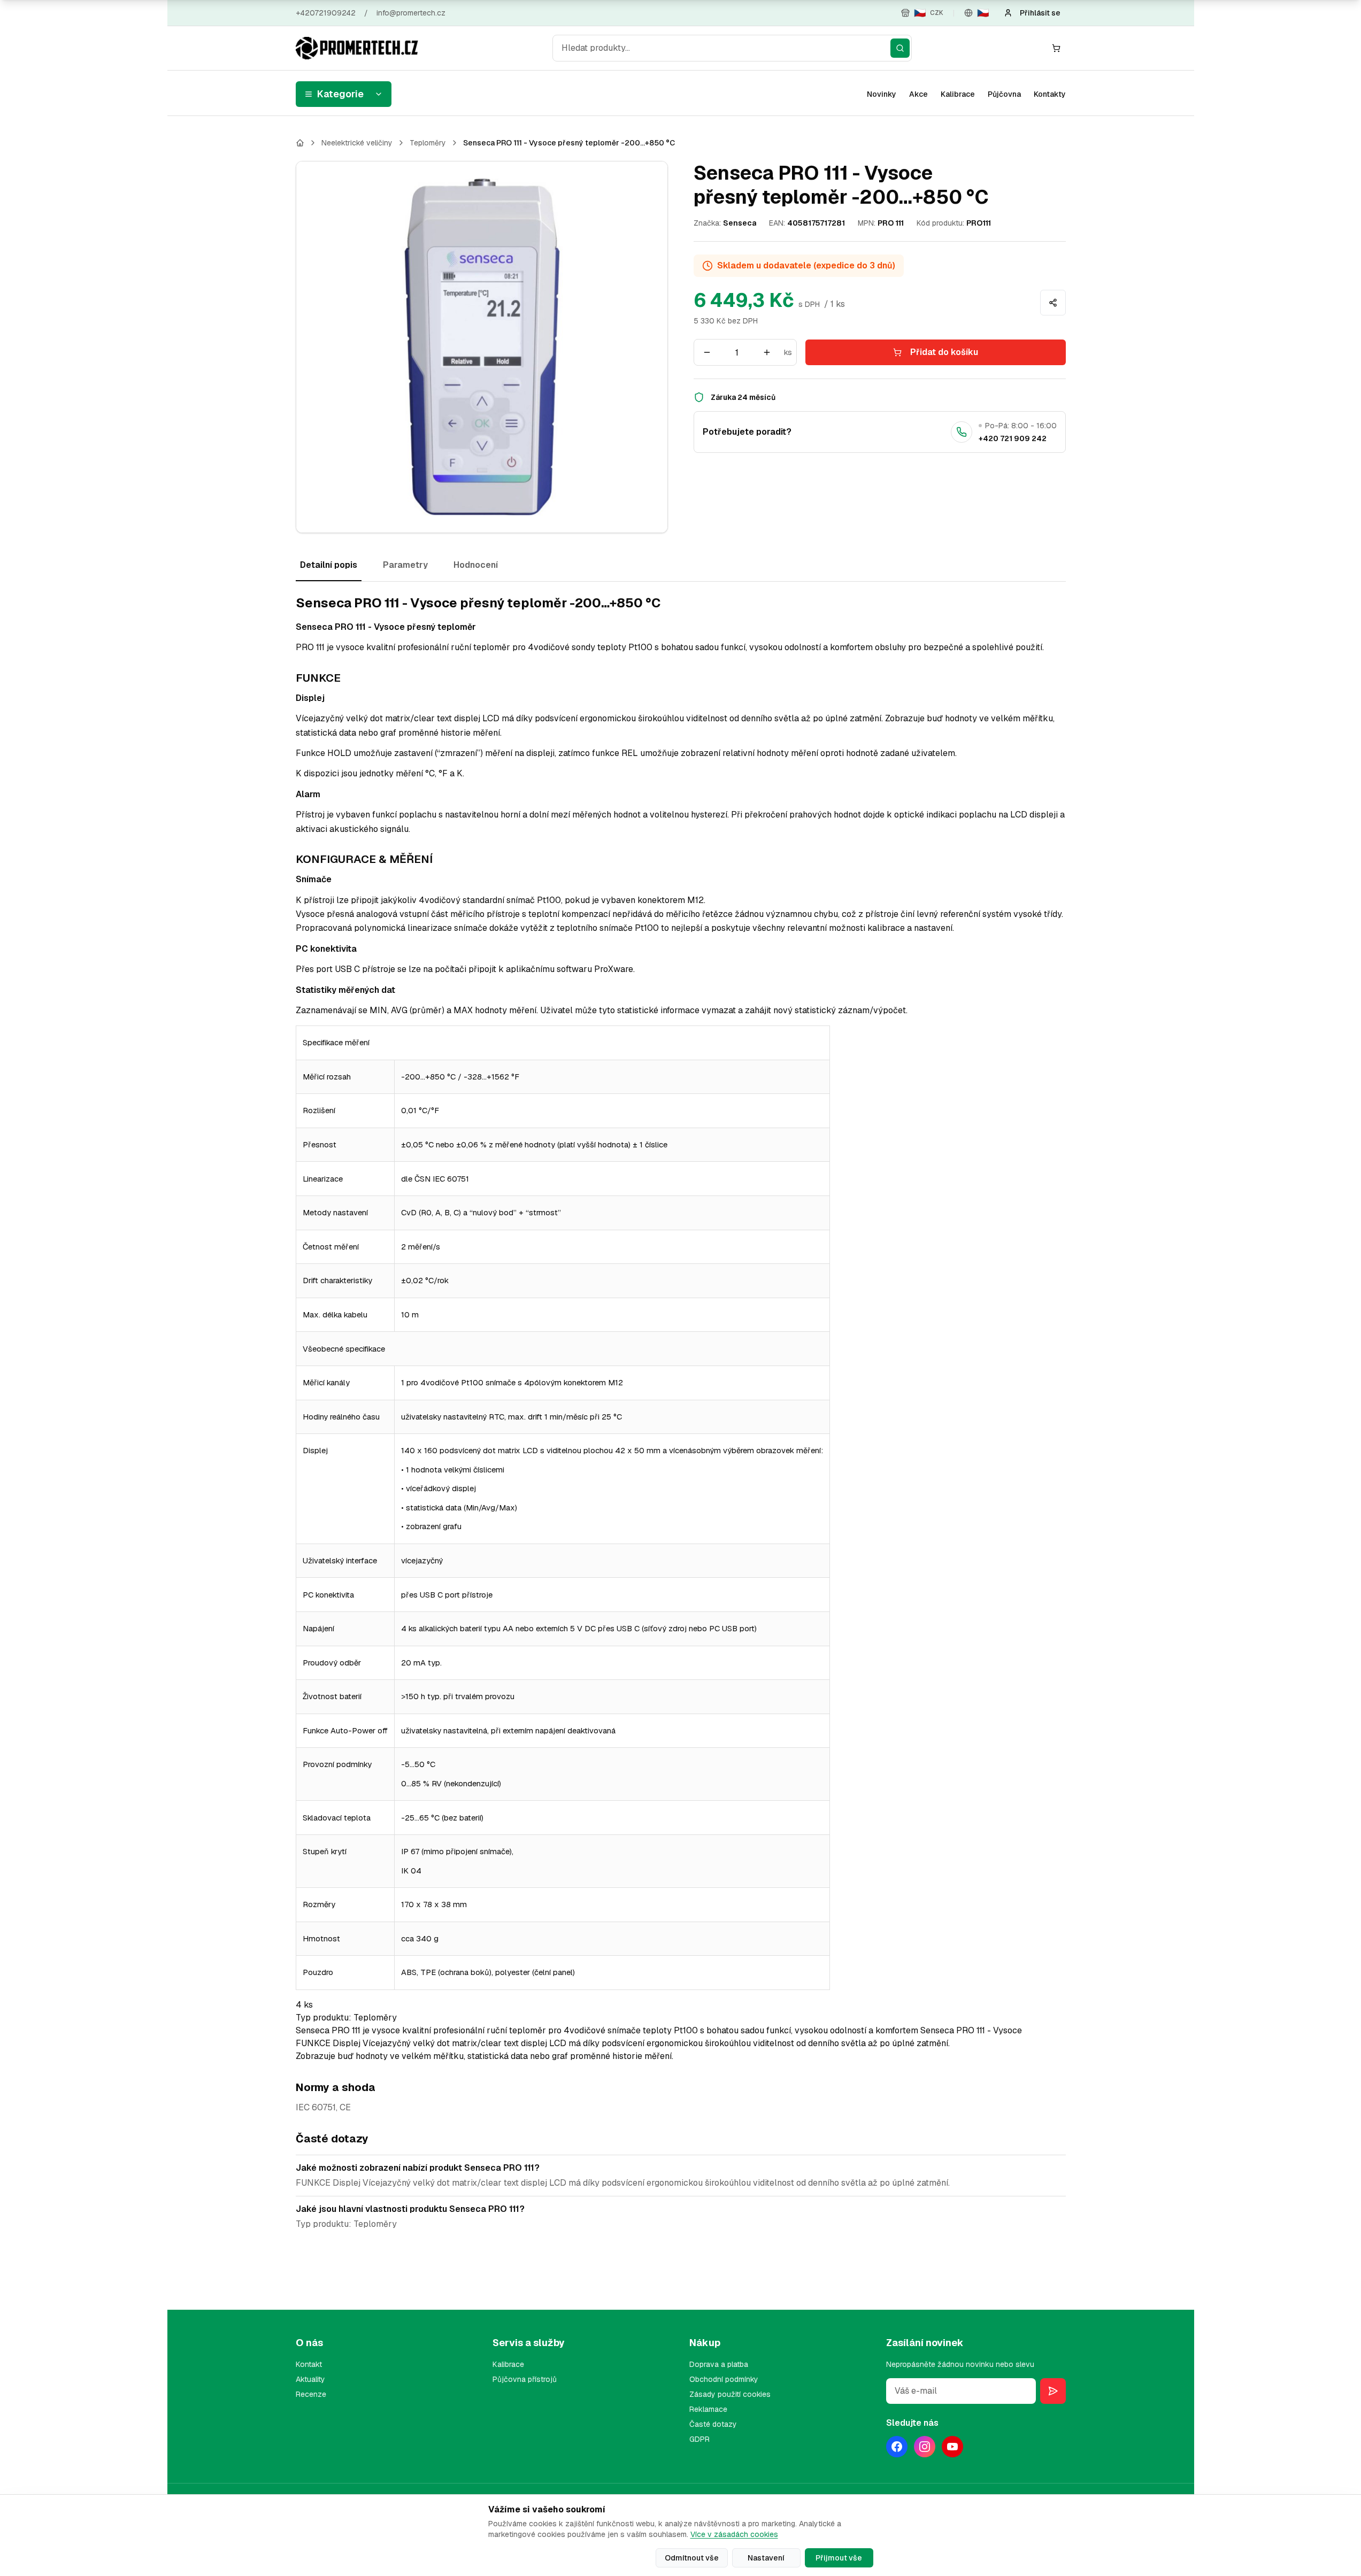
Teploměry (428, 143)
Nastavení (766, 2558)
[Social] (897, 2447)
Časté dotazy (713, 2424)
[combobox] (732, 48)
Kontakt (309, 2364)
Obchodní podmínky (724, 2379)
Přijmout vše (839, 2558)
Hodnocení (476, 565)
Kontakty (1050, 94)
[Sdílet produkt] (1053, 303)
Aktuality (310, 2379)
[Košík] (1056, 48)
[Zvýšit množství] (767, 352)
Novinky (882, 94)
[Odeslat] (1053, 2391)
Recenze (311, 2394)
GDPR (699, 2439)
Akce (918, 94)
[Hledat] (900, 48)
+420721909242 (326, 13)
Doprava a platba (719, 2364)
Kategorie (340, 94)
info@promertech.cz (411, 13)
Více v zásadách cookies (734, 2534)
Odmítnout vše (692, 2558)
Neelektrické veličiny (357, 143)
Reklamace (708, 2409)
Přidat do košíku (944, 352)
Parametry (405, 565)
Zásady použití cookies (730, 2394)
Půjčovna (1004, 94)
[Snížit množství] (707, 352)
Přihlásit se (1040, 13)
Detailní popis (329, 565)
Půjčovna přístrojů (525, 2379)
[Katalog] (300, 143)
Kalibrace (958, 94)
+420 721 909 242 (1013, 438)
